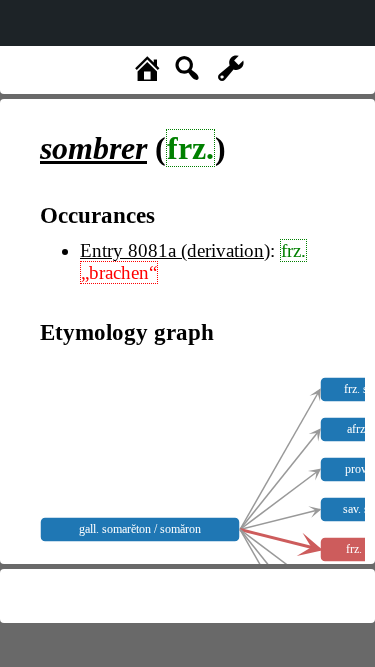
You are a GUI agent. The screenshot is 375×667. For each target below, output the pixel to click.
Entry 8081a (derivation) (175, 250)
